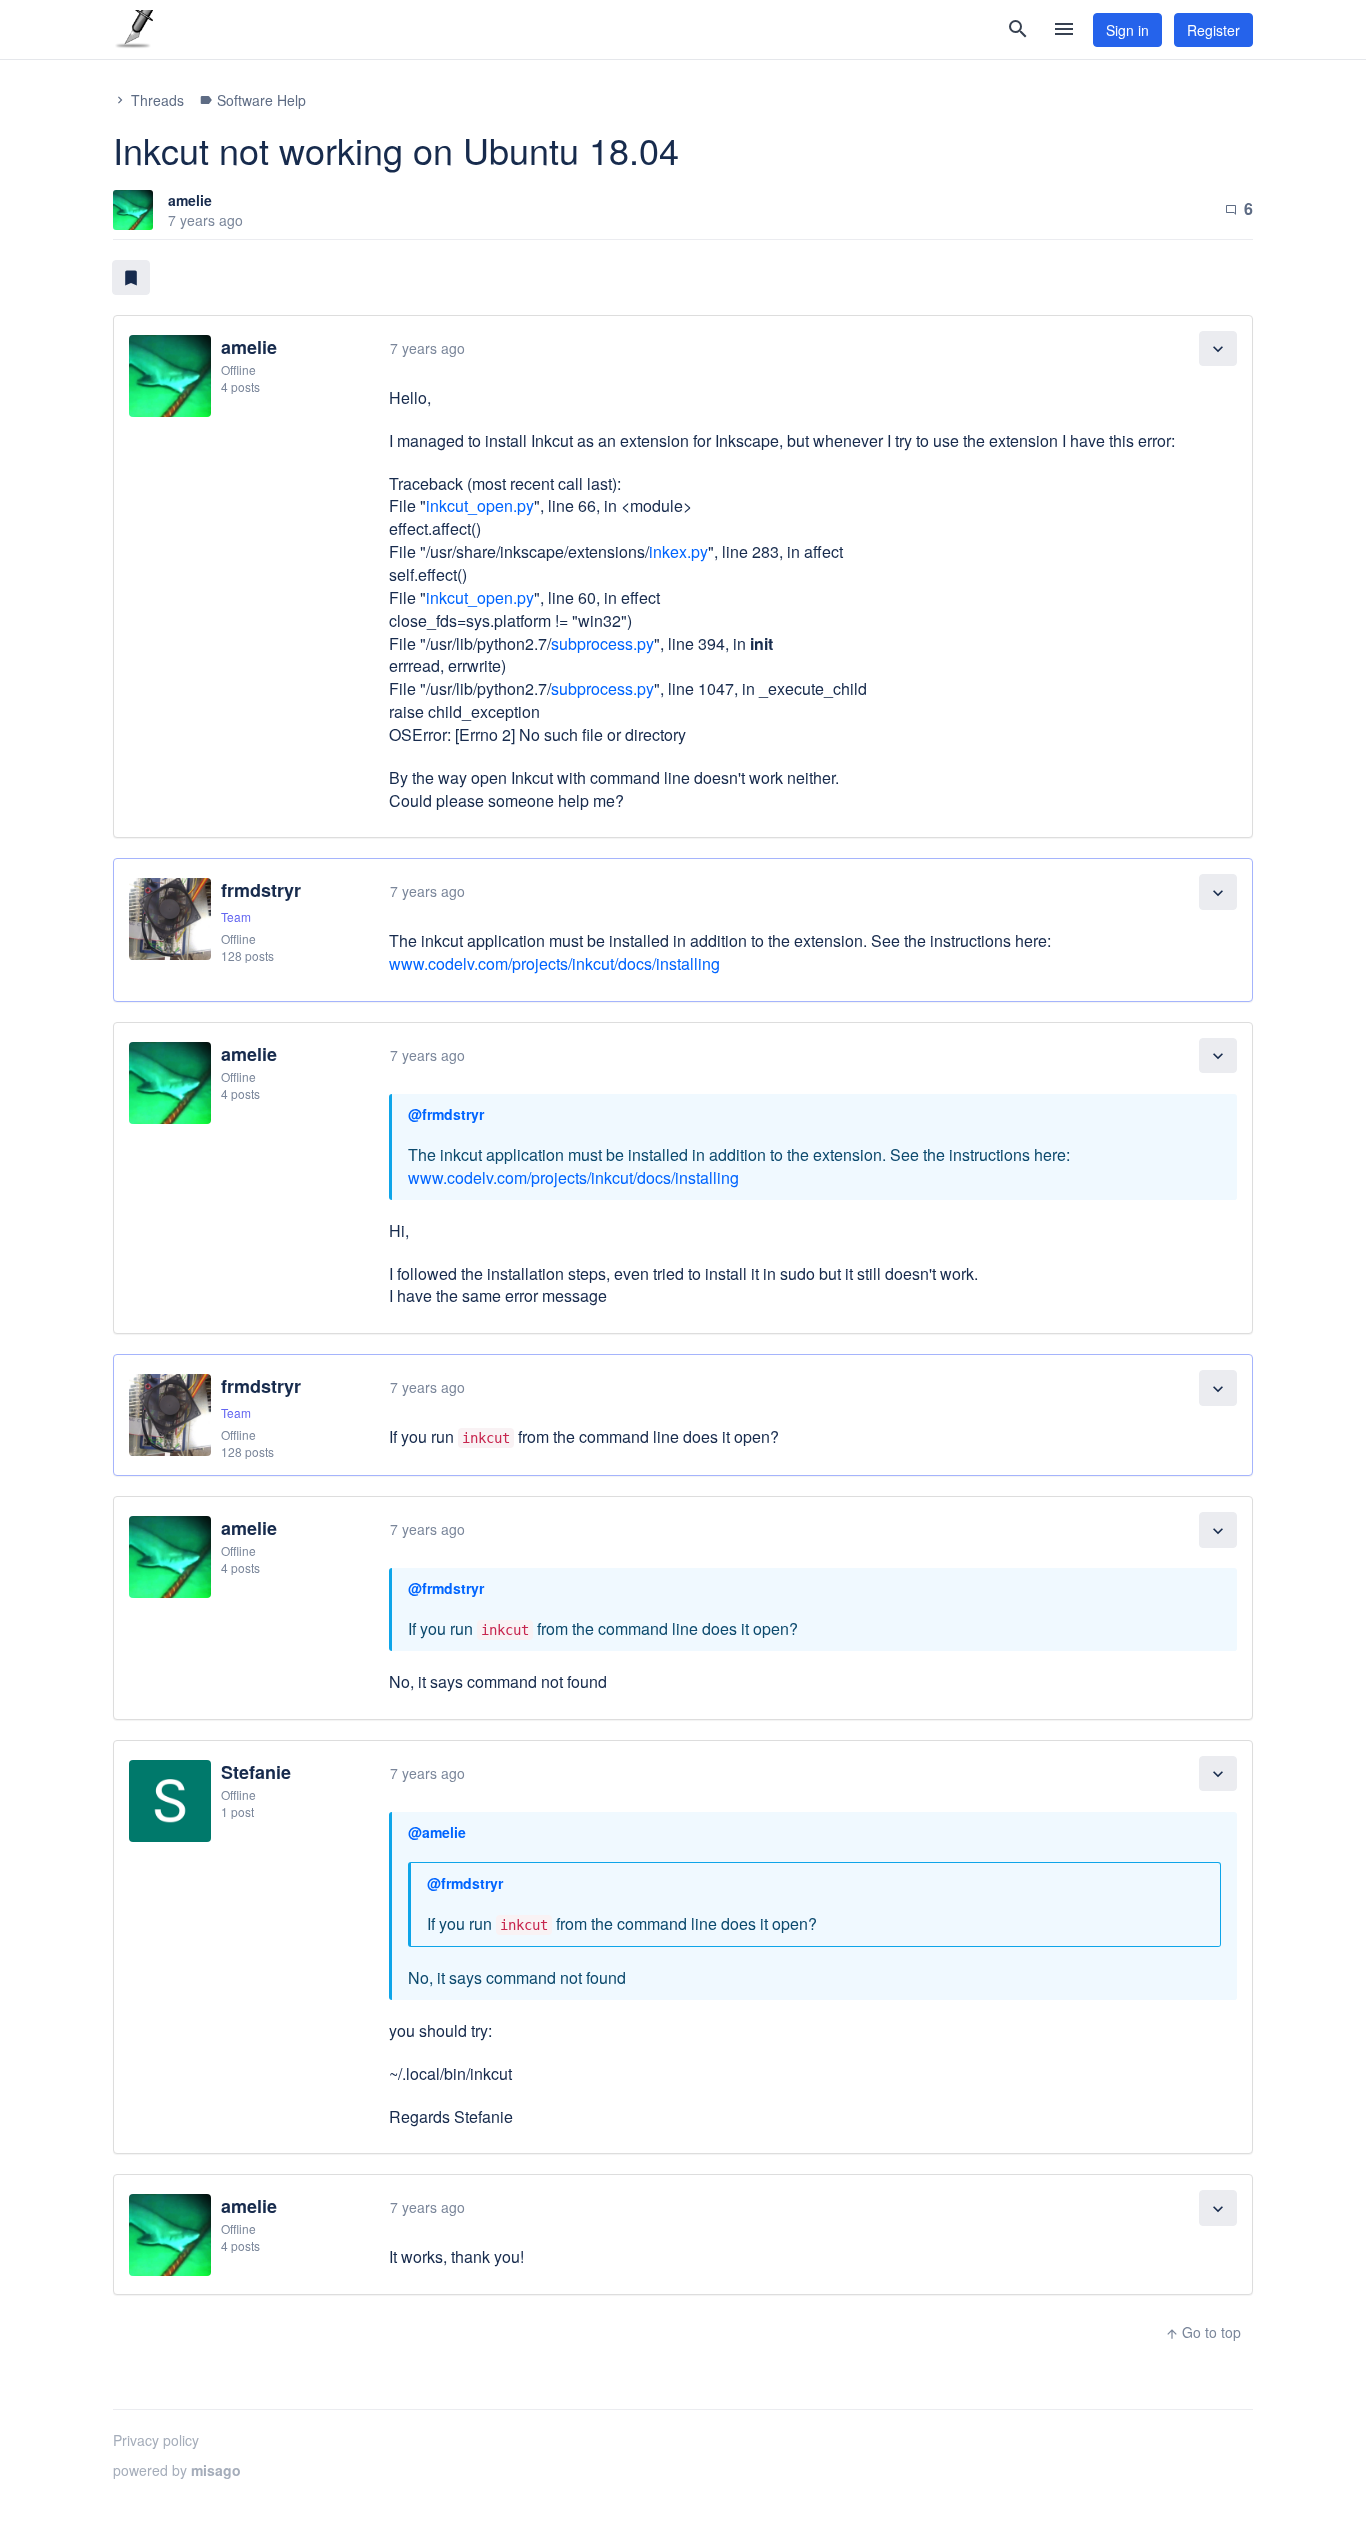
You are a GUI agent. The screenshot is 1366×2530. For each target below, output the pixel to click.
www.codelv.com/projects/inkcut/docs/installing (554, 963)
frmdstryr (261, 890)
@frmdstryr (446, 1114)
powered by (177, 2470)
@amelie (437, 1832)
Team (236, 916)
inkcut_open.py (480, 505)
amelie (190, 200)
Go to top (1203, 2332)
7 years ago (427, 348)
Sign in (1127, 30)
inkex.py (678, 551)
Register (1213, 30)
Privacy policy (156, 2440)
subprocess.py (602, 643)
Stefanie (256, 1772)
